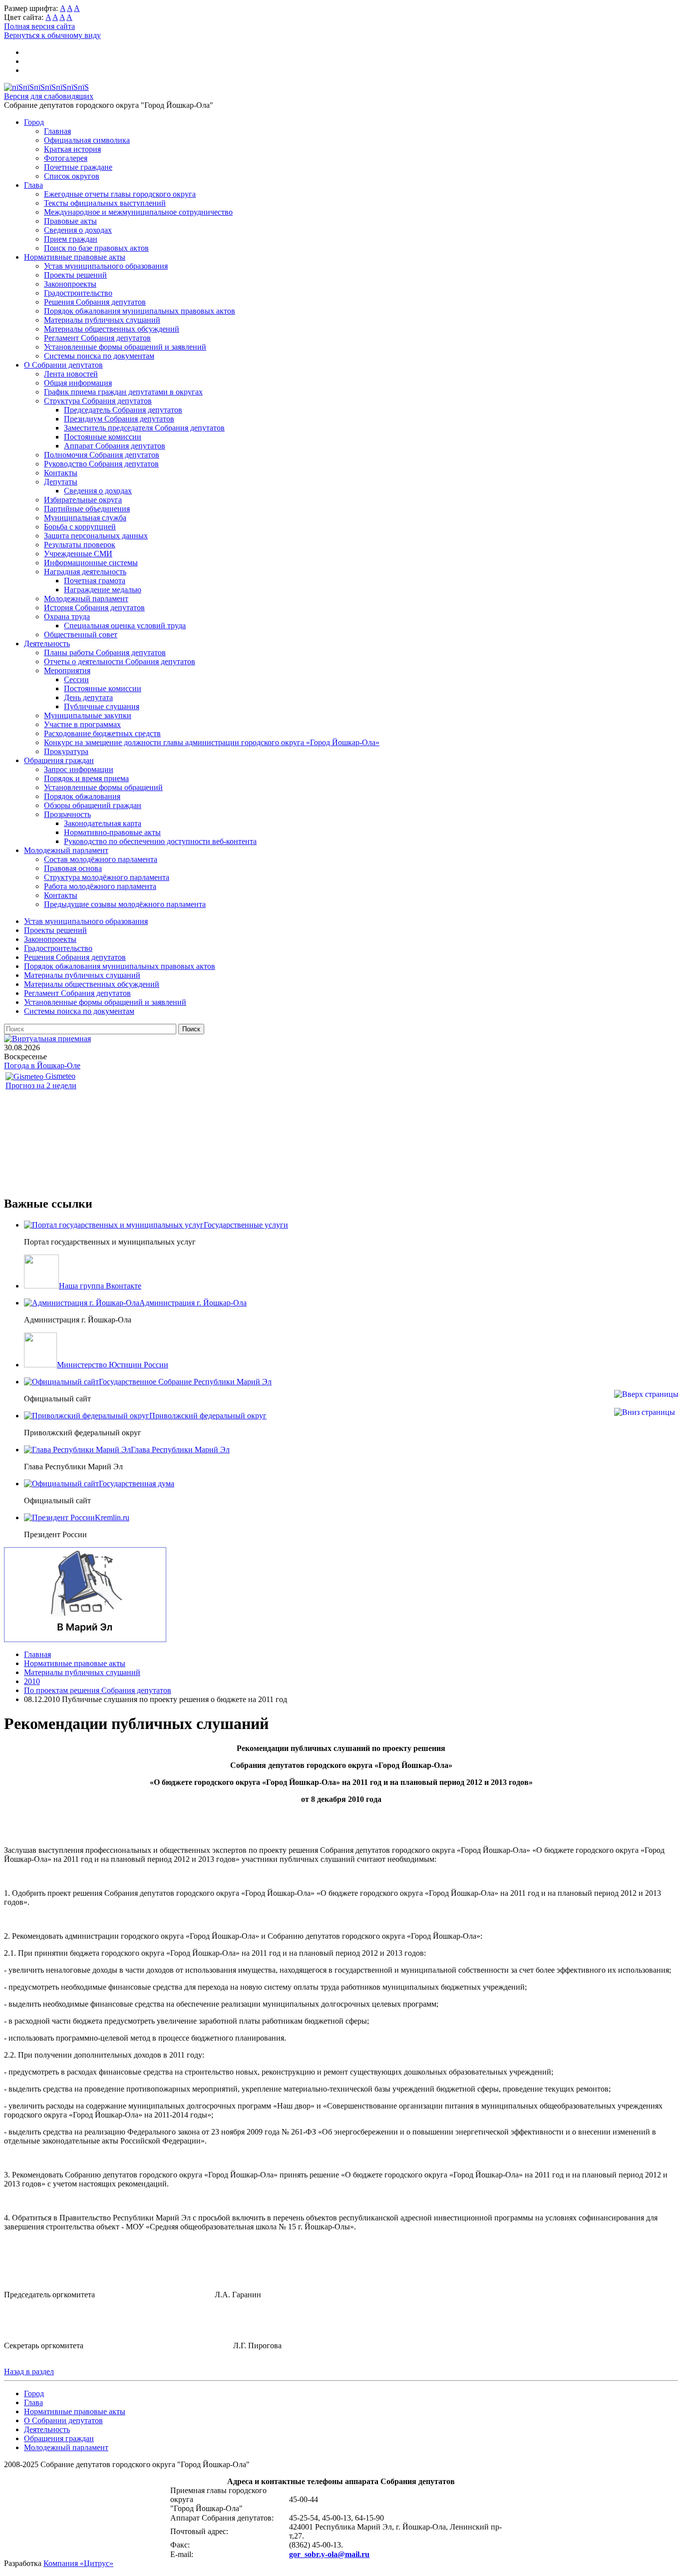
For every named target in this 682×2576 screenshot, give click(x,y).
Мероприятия (67, 670)
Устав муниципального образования (106, 266)
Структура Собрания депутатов (98, 401)
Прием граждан (71, 239)
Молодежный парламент (86, 599)
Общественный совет (81, 635)
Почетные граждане (78, 167)
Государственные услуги (246, 1225)
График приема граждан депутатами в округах (123, 392)
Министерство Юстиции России (113, 1365)
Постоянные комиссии (103, 437)
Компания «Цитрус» (78, 2563)
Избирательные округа (83, 500)
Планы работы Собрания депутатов (105, 652)
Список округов (72, 176)
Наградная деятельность (85, 572)
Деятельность (47, 644)
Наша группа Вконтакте (100, 1286)
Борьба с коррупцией (80, 527)
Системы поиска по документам (99, 356)
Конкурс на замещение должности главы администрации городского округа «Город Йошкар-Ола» (212, 742)
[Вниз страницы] (645, 1412)
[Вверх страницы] (646, 1394)
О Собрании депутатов (63, 365)
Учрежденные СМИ (78, 554)
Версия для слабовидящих (49, 96)
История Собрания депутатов (94, 608)
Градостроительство (78, 293)
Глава (33, 185)
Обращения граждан (59, 760)
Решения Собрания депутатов (95, 302)
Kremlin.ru (112, 1517)
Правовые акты (70, 221)
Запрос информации (79, 769)
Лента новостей (71, 374)
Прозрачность (67, 814)
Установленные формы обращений (103, 787)
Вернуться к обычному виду (52, 35)
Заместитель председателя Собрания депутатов (144, 428)
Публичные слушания (102, 706)
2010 (32, 1681)
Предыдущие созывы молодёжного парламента (125, 904)
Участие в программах (82, 724)
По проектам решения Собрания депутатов (98, 1690)
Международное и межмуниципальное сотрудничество (138, 212)
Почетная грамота (95, 581)
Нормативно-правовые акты (112, 832)
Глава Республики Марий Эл (180, 1450)
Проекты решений (75, 275)
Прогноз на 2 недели (41, 1085)
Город (34, 122)
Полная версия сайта (39, 26)
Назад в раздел (29, 2371)
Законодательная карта (103, 823)
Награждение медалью (103, 590)
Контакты (61, 473)
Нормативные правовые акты (75, 257)
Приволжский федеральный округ (208, 1416)
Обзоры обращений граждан (93, 805)
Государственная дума (137, 1484)
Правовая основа (73, 868)
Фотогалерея (66, 158)
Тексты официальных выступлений (105, 203)
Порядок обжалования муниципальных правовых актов (140, 311)
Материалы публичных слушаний (102, 320)
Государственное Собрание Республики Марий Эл (185, 1382)
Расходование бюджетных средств (102, 733)
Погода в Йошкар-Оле (42, 1066)
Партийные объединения (87, 509)
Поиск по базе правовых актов (96, 248)
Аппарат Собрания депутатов (115, 446)
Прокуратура (66, 751)
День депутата (88, 697)
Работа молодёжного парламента (100, 886)
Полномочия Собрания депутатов (102, 455)
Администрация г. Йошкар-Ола (193, 1303)
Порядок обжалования (82, 796)
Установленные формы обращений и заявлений (125, 347)
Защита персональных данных (96, 536)
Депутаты (61, 482)
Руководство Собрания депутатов (101, 464)
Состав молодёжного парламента (101, 859)
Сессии (76, 679)
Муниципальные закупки (88, 715)
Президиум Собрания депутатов (119, 419)
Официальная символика (87, 140)
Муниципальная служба (85, 518)
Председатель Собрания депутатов (123, 410)
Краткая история (72, 149)
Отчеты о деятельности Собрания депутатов (120, 661)
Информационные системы (91, 563)
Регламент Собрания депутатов (97, 338)
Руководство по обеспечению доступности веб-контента (160, 841)
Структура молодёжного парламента (107, 877)
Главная (57, 131)
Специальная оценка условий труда (125, 626)
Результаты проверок (80, 545)
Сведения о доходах (78, 230)
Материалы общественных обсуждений (112, 329)
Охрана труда (67, 617)
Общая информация (78, 383)
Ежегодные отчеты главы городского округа (120, 194)
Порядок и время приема (86, 778)
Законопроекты (70, 284)
